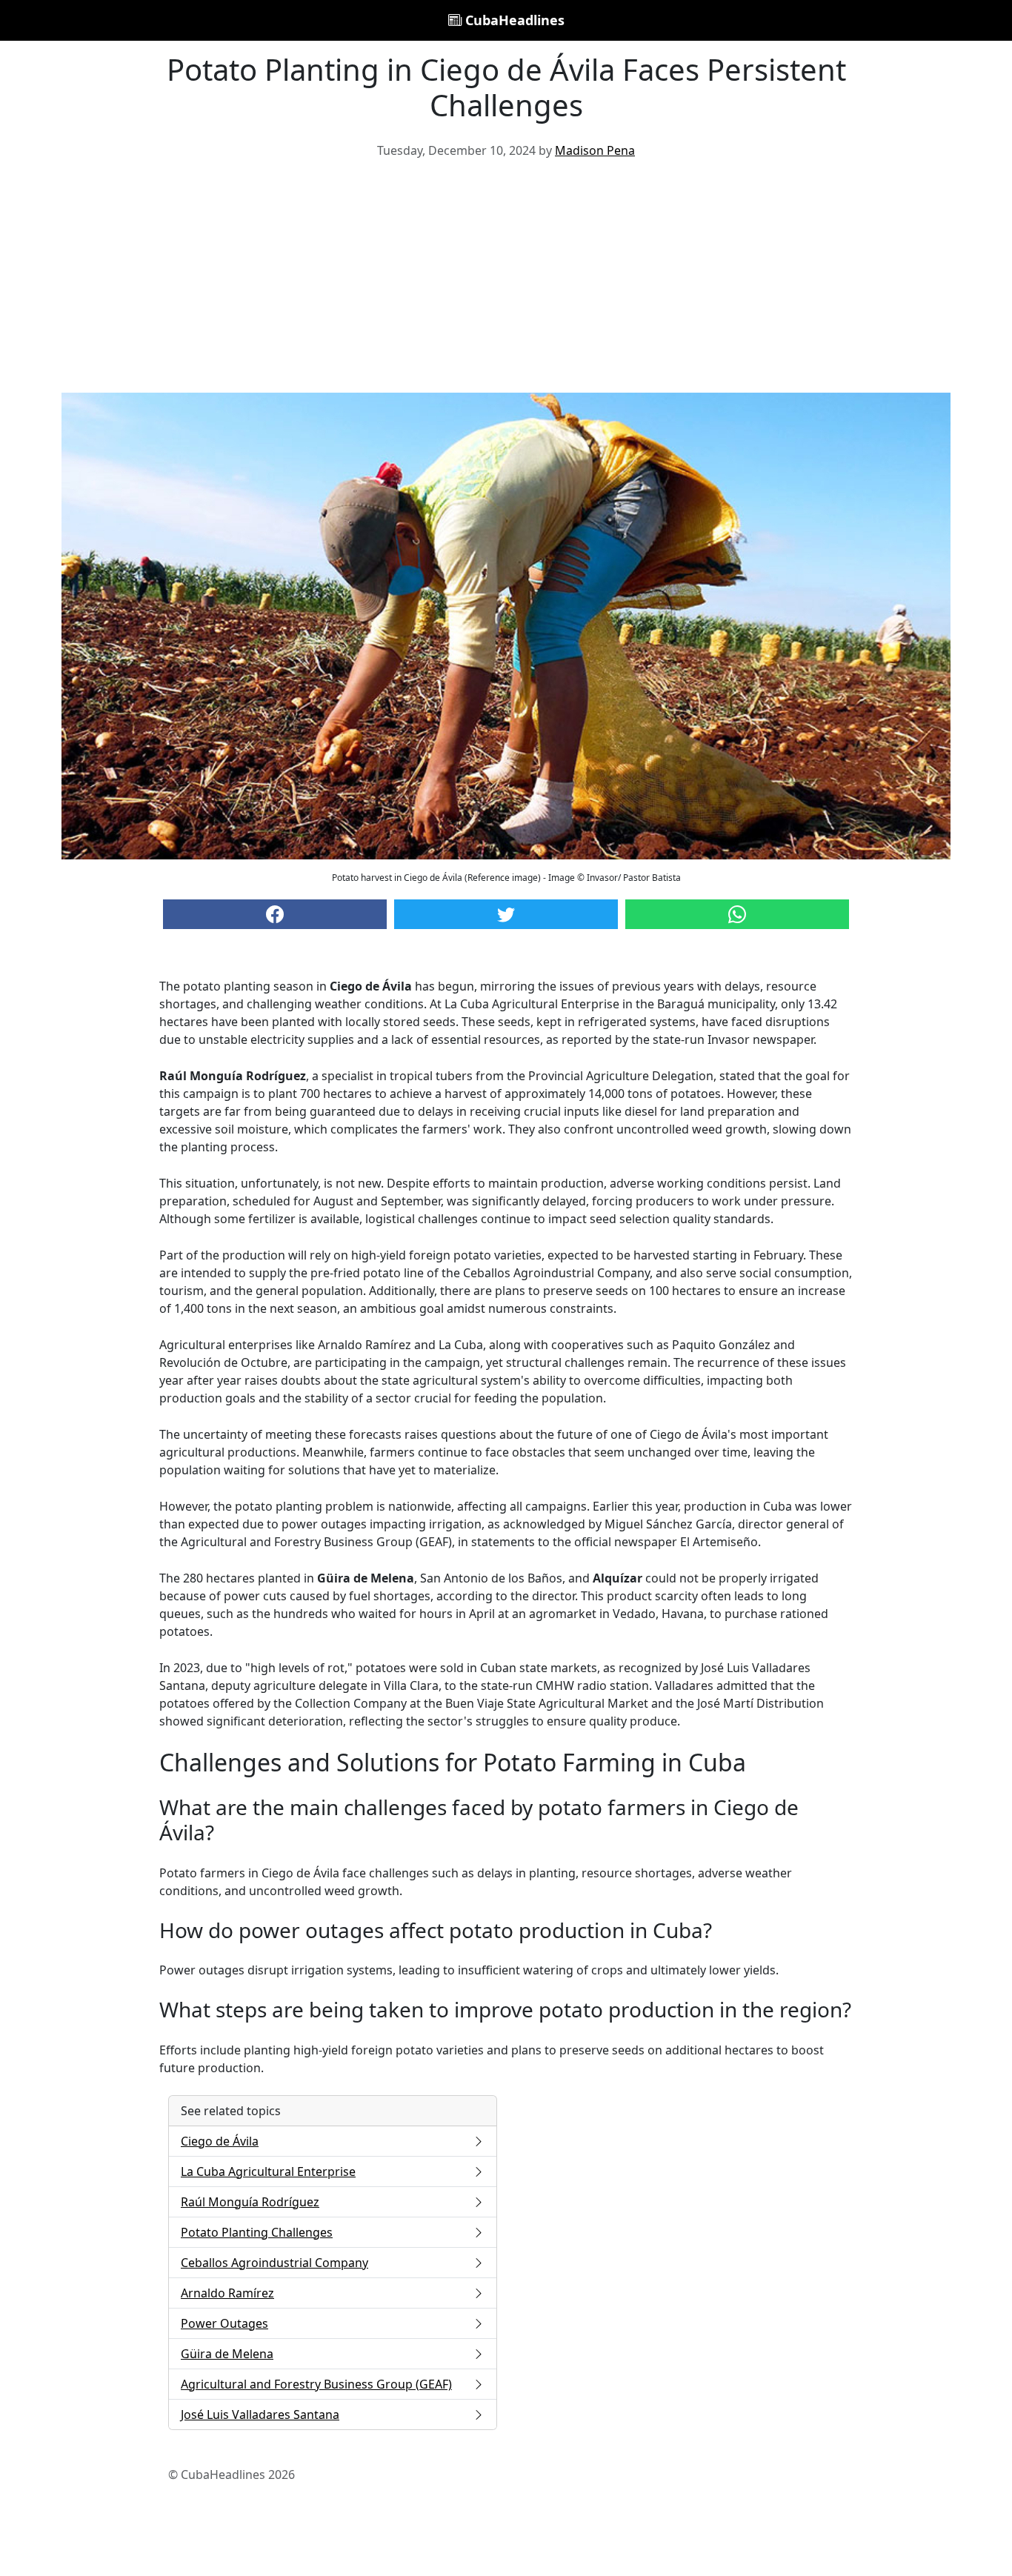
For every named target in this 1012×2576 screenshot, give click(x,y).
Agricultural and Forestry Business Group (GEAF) (316, 2384)
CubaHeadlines (513, 20)
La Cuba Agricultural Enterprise (268, 2171)
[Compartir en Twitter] (506, 914)
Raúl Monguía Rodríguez (250, 2202)
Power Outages (224, 2323)
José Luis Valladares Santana (260, 2414)
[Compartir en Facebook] (275, 914)
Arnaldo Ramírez (227, 2293)
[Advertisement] (506, 282)
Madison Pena (595, 150)
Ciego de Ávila (220, 2141)
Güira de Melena (227, 2354)
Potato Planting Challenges (257, 2232)
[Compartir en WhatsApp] (737, 914)
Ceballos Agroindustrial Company (274, 2263)
